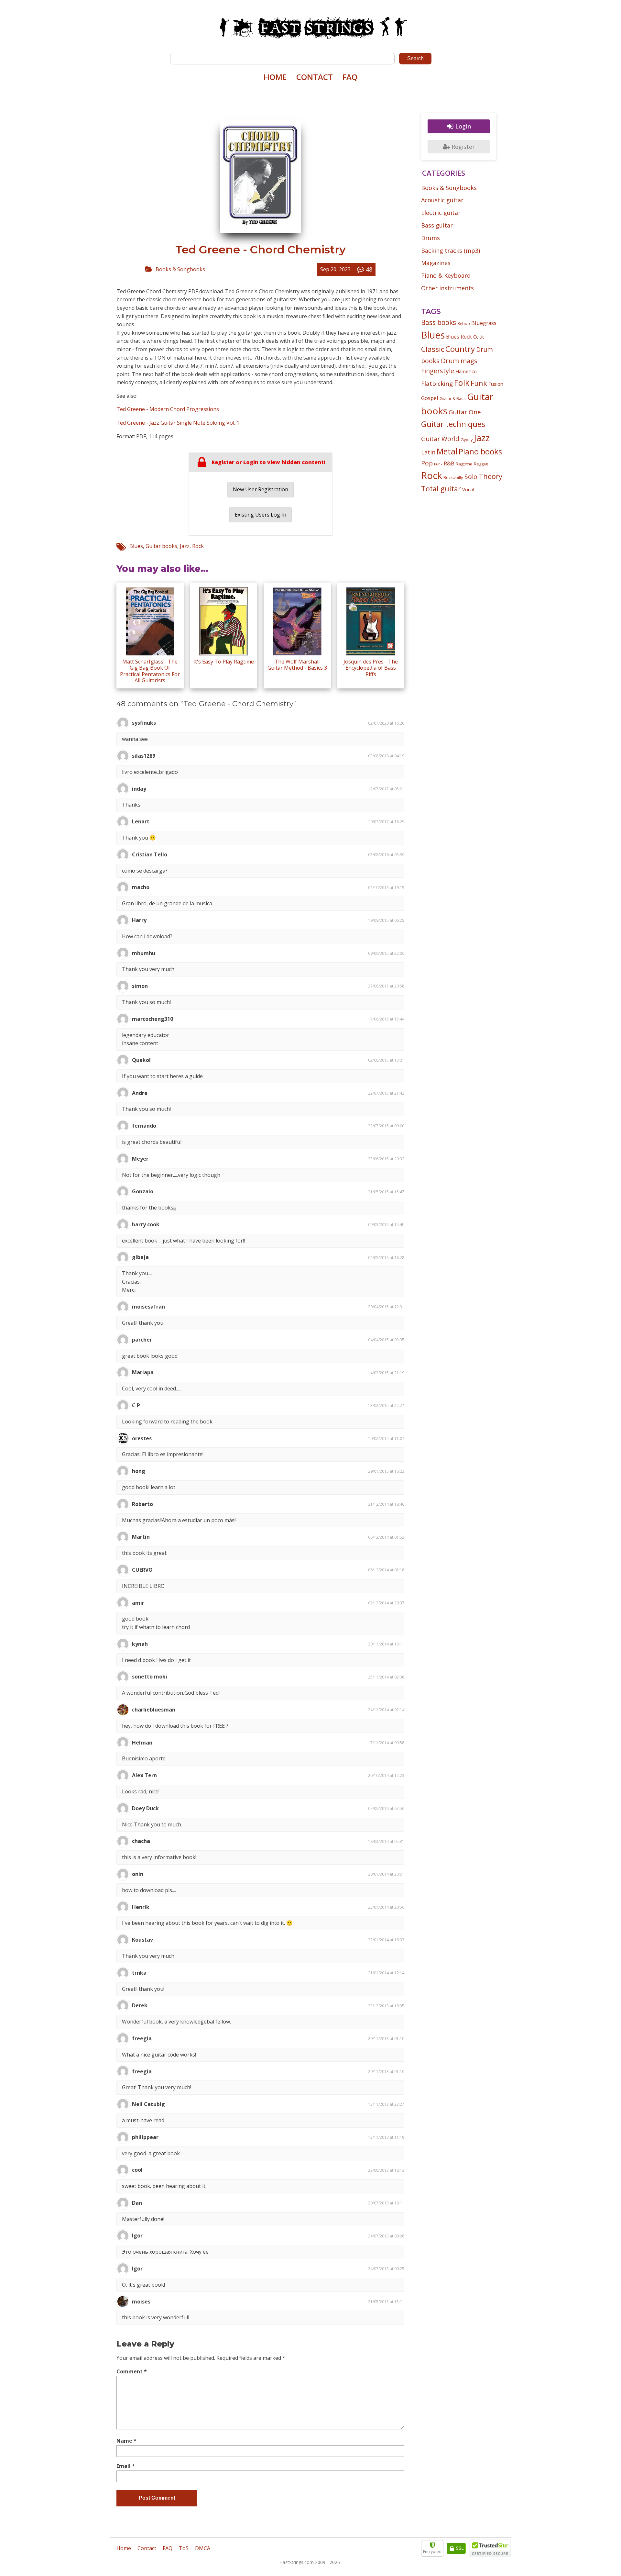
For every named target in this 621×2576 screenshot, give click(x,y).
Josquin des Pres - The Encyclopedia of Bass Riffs (371, 668)
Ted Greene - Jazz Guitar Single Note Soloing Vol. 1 (178, 423)
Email (126, 2466)
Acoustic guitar (442, 200)
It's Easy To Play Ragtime (224, 662)
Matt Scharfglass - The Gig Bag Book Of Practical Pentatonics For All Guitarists (150, 671)
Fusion (496, 384)
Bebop (464, 323)
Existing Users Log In (261, 515)
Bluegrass (484, 323)
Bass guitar (437, 225)
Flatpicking (437, 383)
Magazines (436, 263)
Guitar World (440, 439)
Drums (430, 238)
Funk (479, 383)
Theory (490, 476)
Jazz (185, 546)
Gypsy (467, 440)
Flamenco (466, 371)
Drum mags (459, 361)
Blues (136, 546)
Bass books (439, 322)
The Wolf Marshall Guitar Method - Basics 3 (297, 665)
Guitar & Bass (453, 398)
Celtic (479, 337)
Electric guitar (441, 213)
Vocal (468, 489)
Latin (428, 452)
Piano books (480, 452)
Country (460, 349)
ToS (184, 2548)
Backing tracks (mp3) (451, 251)
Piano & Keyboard (446, 275)
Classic (433, 349)
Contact (315, 77)
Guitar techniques (453, 424)
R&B (449, 463)
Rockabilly (453, 477)
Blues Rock (459, 337)
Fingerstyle (438, 371)
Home (275, 77)
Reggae (481, 464)
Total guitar (441, 489)
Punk (438, 464)
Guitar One (465, 412)
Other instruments (447, 288)
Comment (132, 2371)
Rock (198, 546)
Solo (471, 477)
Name (126, 2441)
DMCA (203, 2548)
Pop (427, 463)
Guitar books (161, 546)
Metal (447, 451)
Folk (462, 383)
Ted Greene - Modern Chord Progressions (168, 409)
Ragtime (464, 464)
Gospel (430, 398)
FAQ (350, 77)
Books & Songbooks (180, 269)
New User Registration (261, 489)
